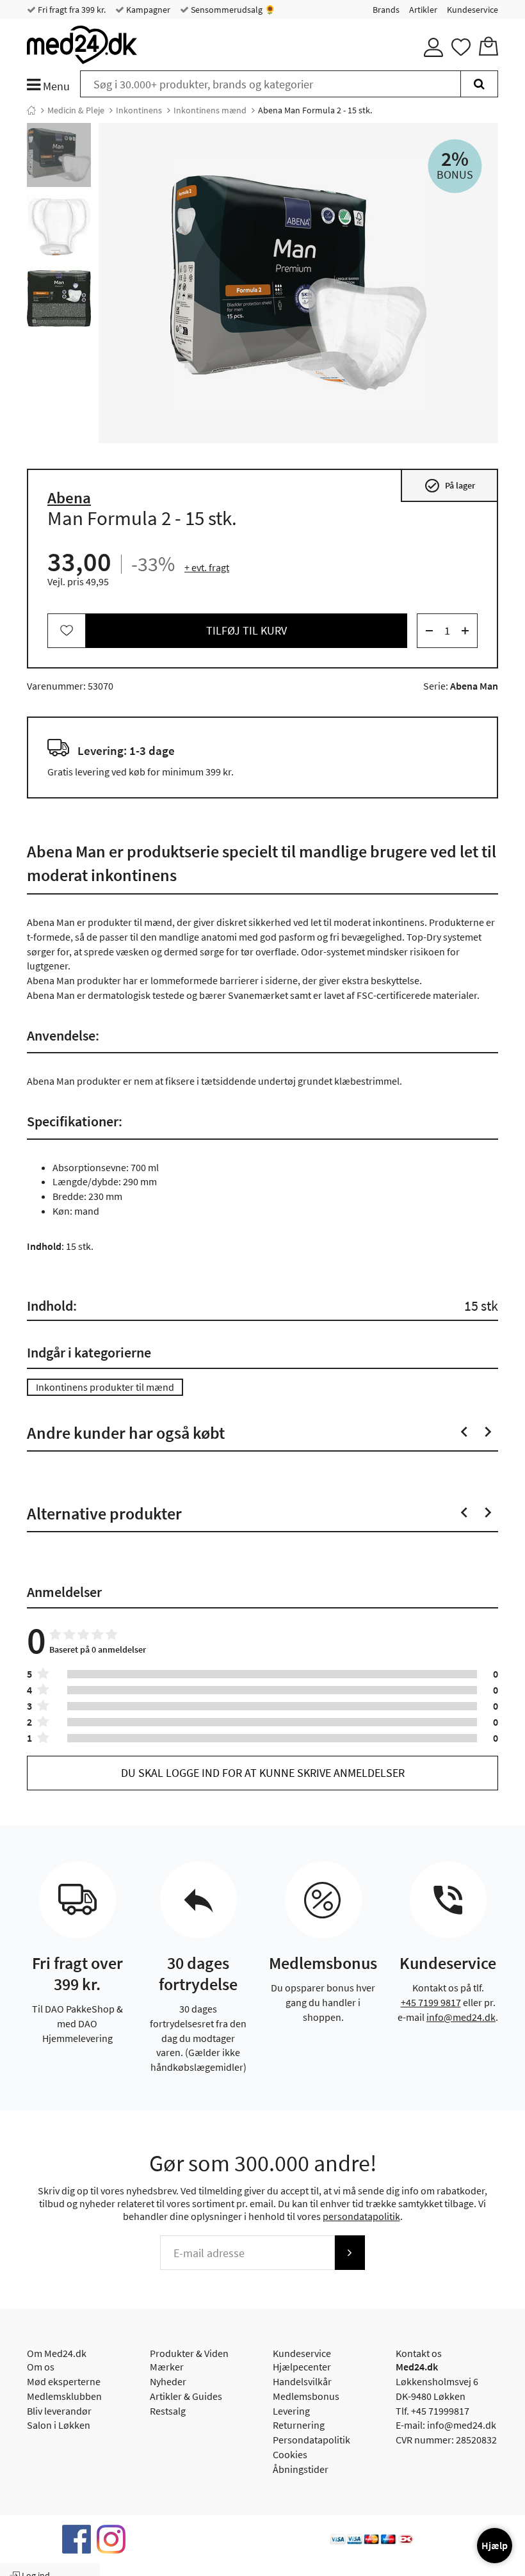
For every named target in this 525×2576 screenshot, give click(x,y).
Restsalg (168, 2411)
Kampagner (147, 10)
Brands (386, 10)
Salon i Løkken (59, 2425)
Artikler (423, 10)
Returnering (299, 2425)
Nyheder (168, 2381)
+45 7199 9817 (431, 2002)
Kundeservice (472, 10)
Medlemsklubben (64, 2396)
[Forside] (31, 110)
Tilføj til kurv (246, 630)
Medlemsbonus (306, 2396)
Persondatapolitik (311, 2440)
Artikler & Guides (186, 2396)
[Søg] (479, 84)
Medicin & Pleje (76, 110)
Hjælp (495, 2545)
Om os (41, 2367)
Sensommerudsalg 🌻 (232, 10)
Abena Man (474, 686)
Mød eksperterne (64, 2381)
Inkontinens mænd (210, 110)
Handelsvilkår (302, 2381)
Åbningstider (301, 2469)
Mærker (167, 2367)
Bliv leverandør (59, 2411)
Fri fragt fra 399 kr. (71, 10)
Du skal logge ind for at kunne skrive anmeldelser (263, 1773)
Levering (291, 2411)
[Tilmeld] (350, 2253)
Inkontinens (139, 110)
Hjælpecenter (302, 2367)
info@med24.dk (461, 2017)
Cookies (290, 2454)
